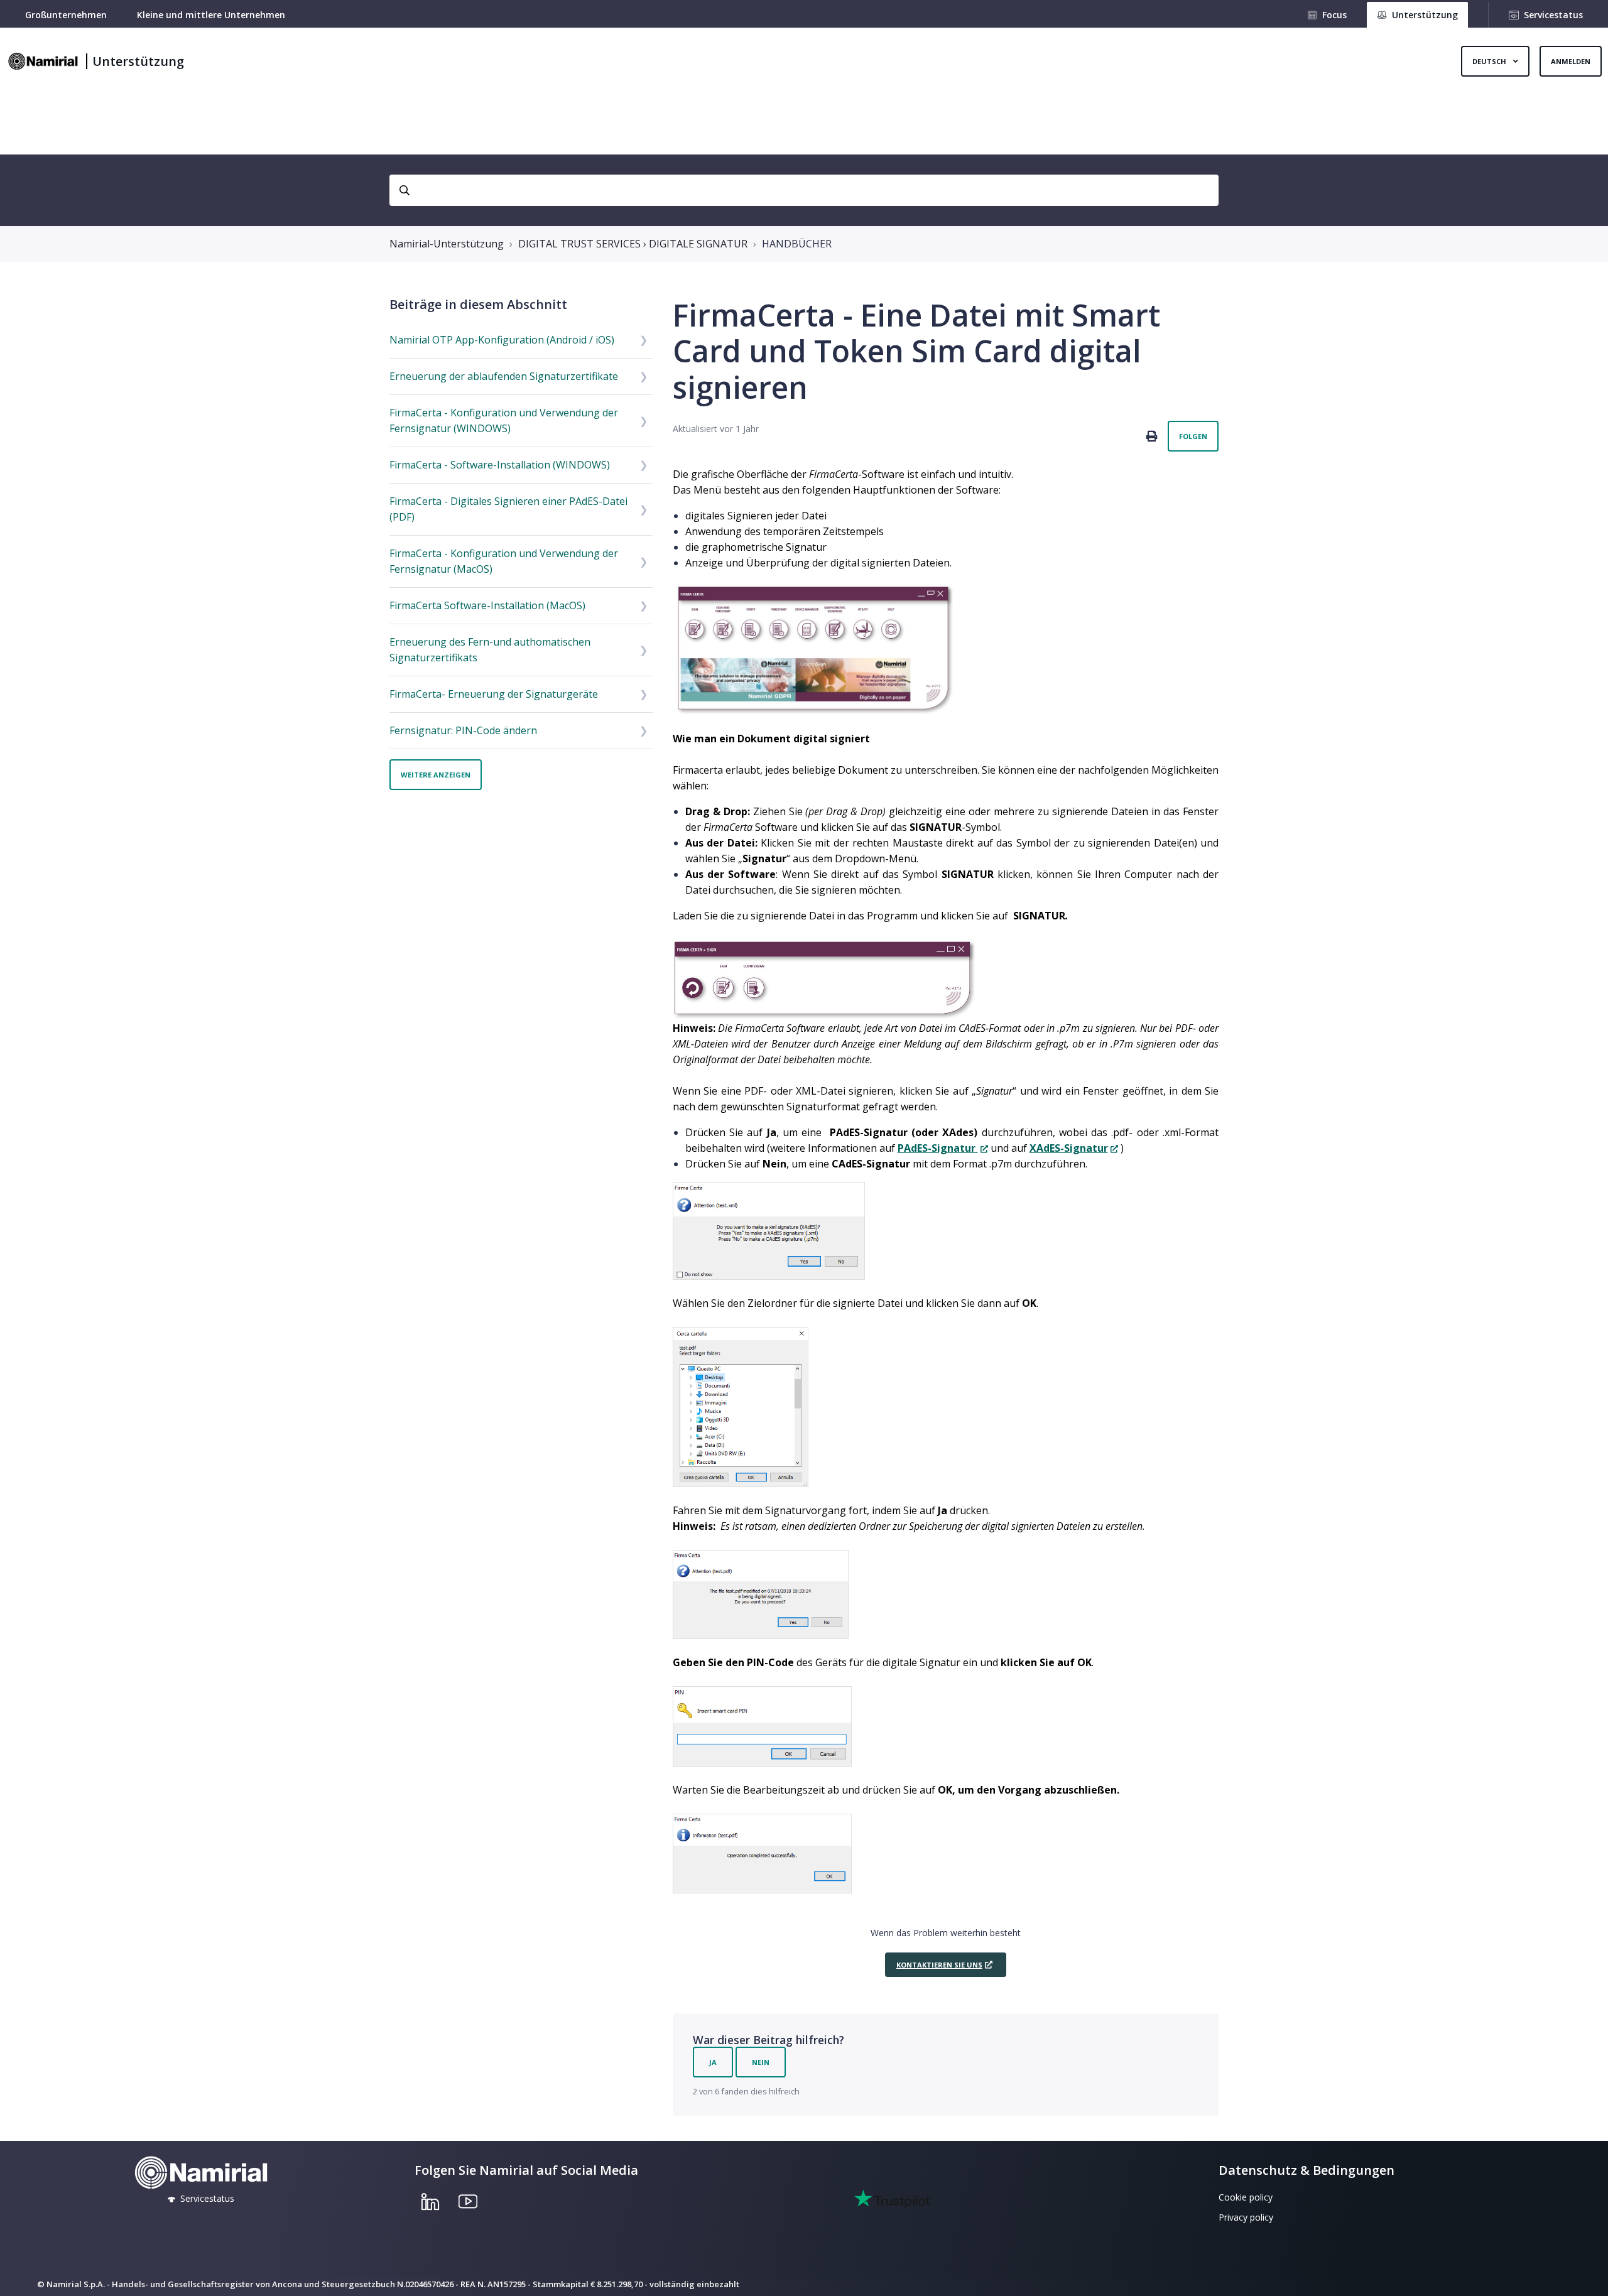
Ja (713, 2062)
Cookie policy (1246, 2197)
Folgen (1193, 436)
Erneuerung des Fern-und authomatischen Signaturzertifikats (490, 650)
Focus (1334, 15)
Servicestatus (1553, 15)
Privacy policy (1246, 2217)
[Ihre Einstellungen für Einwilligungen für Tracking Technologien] (1586, 2274)
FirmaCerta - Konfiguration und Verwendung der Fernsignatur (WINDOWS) (504, 420)
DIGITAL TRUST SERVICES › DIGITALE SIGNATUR (633, 244)
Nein (761, 2062)
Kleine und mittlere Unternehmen (211, 15)
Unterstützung (138, 61)
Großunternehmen (66, 15)
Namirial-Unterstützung (447, 244)
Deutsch (1490, 61)
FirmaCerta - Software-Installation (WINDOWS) (500, 465)
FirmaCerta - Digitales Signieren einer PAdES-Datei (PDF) (508, 509)
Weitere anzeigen (436, 775)
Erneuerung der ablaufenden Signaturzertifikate (504, 376)
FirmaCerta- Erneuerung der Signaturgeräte (494, 694)
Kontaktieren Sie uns (939, 1965)
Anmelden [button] (1571, 61)
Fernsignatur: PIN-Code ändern (463, 730)
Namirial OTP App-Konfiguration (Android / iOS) (502, 340)
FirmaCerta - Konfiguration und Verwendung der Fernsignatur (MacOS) (504, 561)
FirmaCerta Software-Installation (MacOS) (487, 605)
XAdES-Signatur (1069, 1148)
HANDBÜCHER (797, 244)
